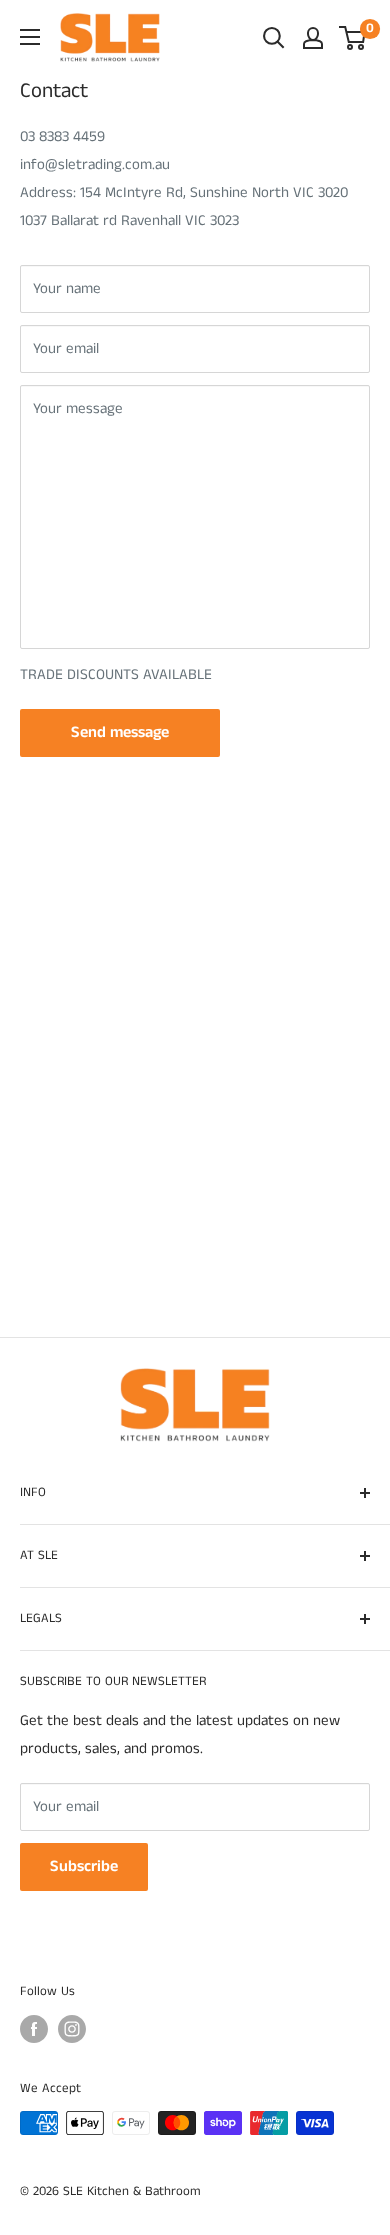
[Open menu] (30, 37)
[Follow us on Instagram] (72, 2029)
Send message (120, 732)
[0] (353, 38)
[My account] (313, 38)
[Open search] (274, 38)
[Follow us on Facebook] (34, 2029)
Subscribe (84, 1866)
